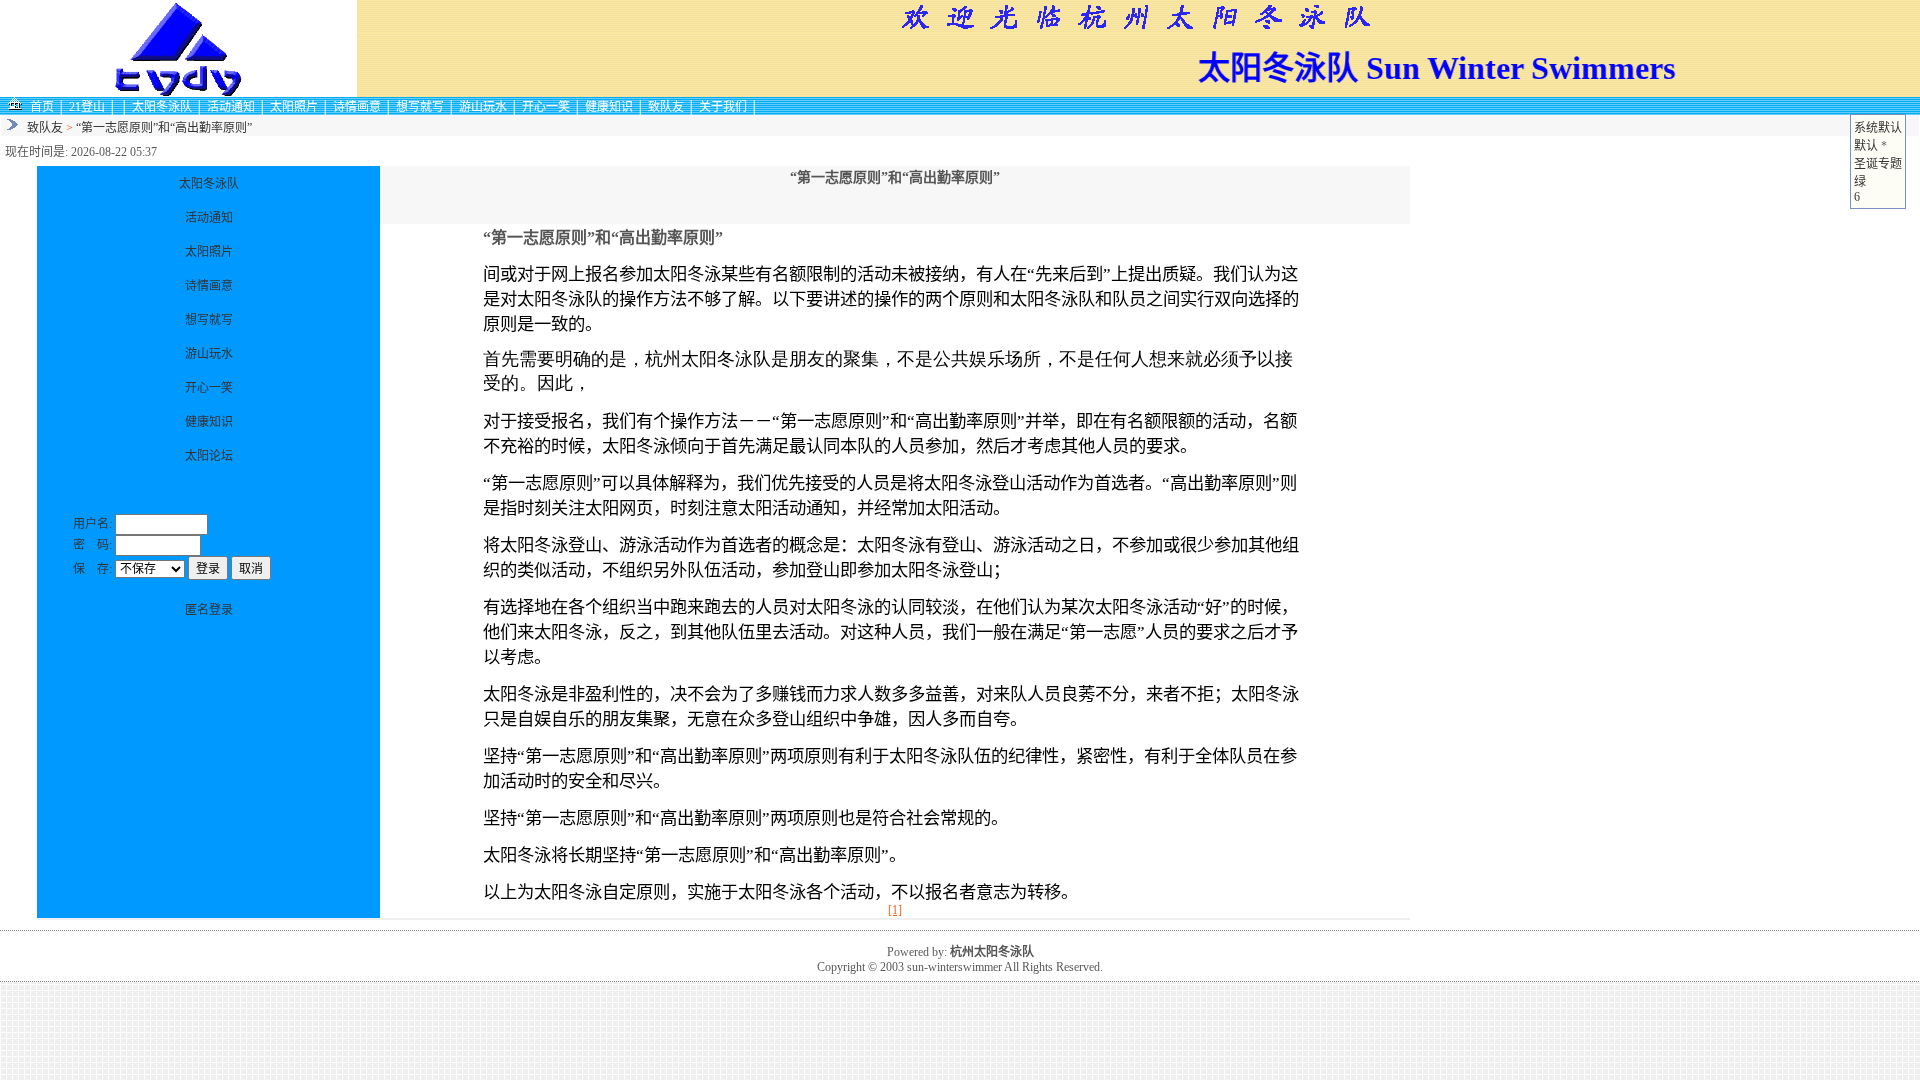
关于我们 (723, 107)
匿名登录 (209, 610)
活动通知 (231, 107)
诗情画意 (357, 107)
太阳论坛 (209, 456)
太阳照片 (294, 107)
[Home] (15, 106)
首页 (42, 107)
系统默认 (1878, 128)
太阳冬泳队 (162, 107)
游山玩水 (483, 107)
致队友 (666, 107)
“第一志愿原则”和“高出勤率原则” (164, 128)
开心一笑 (546, 107)
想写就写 (420, 107)
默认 (1866, 146)
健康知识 (609, 107)
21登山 (87, 107)
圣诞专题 (1878, 164)
